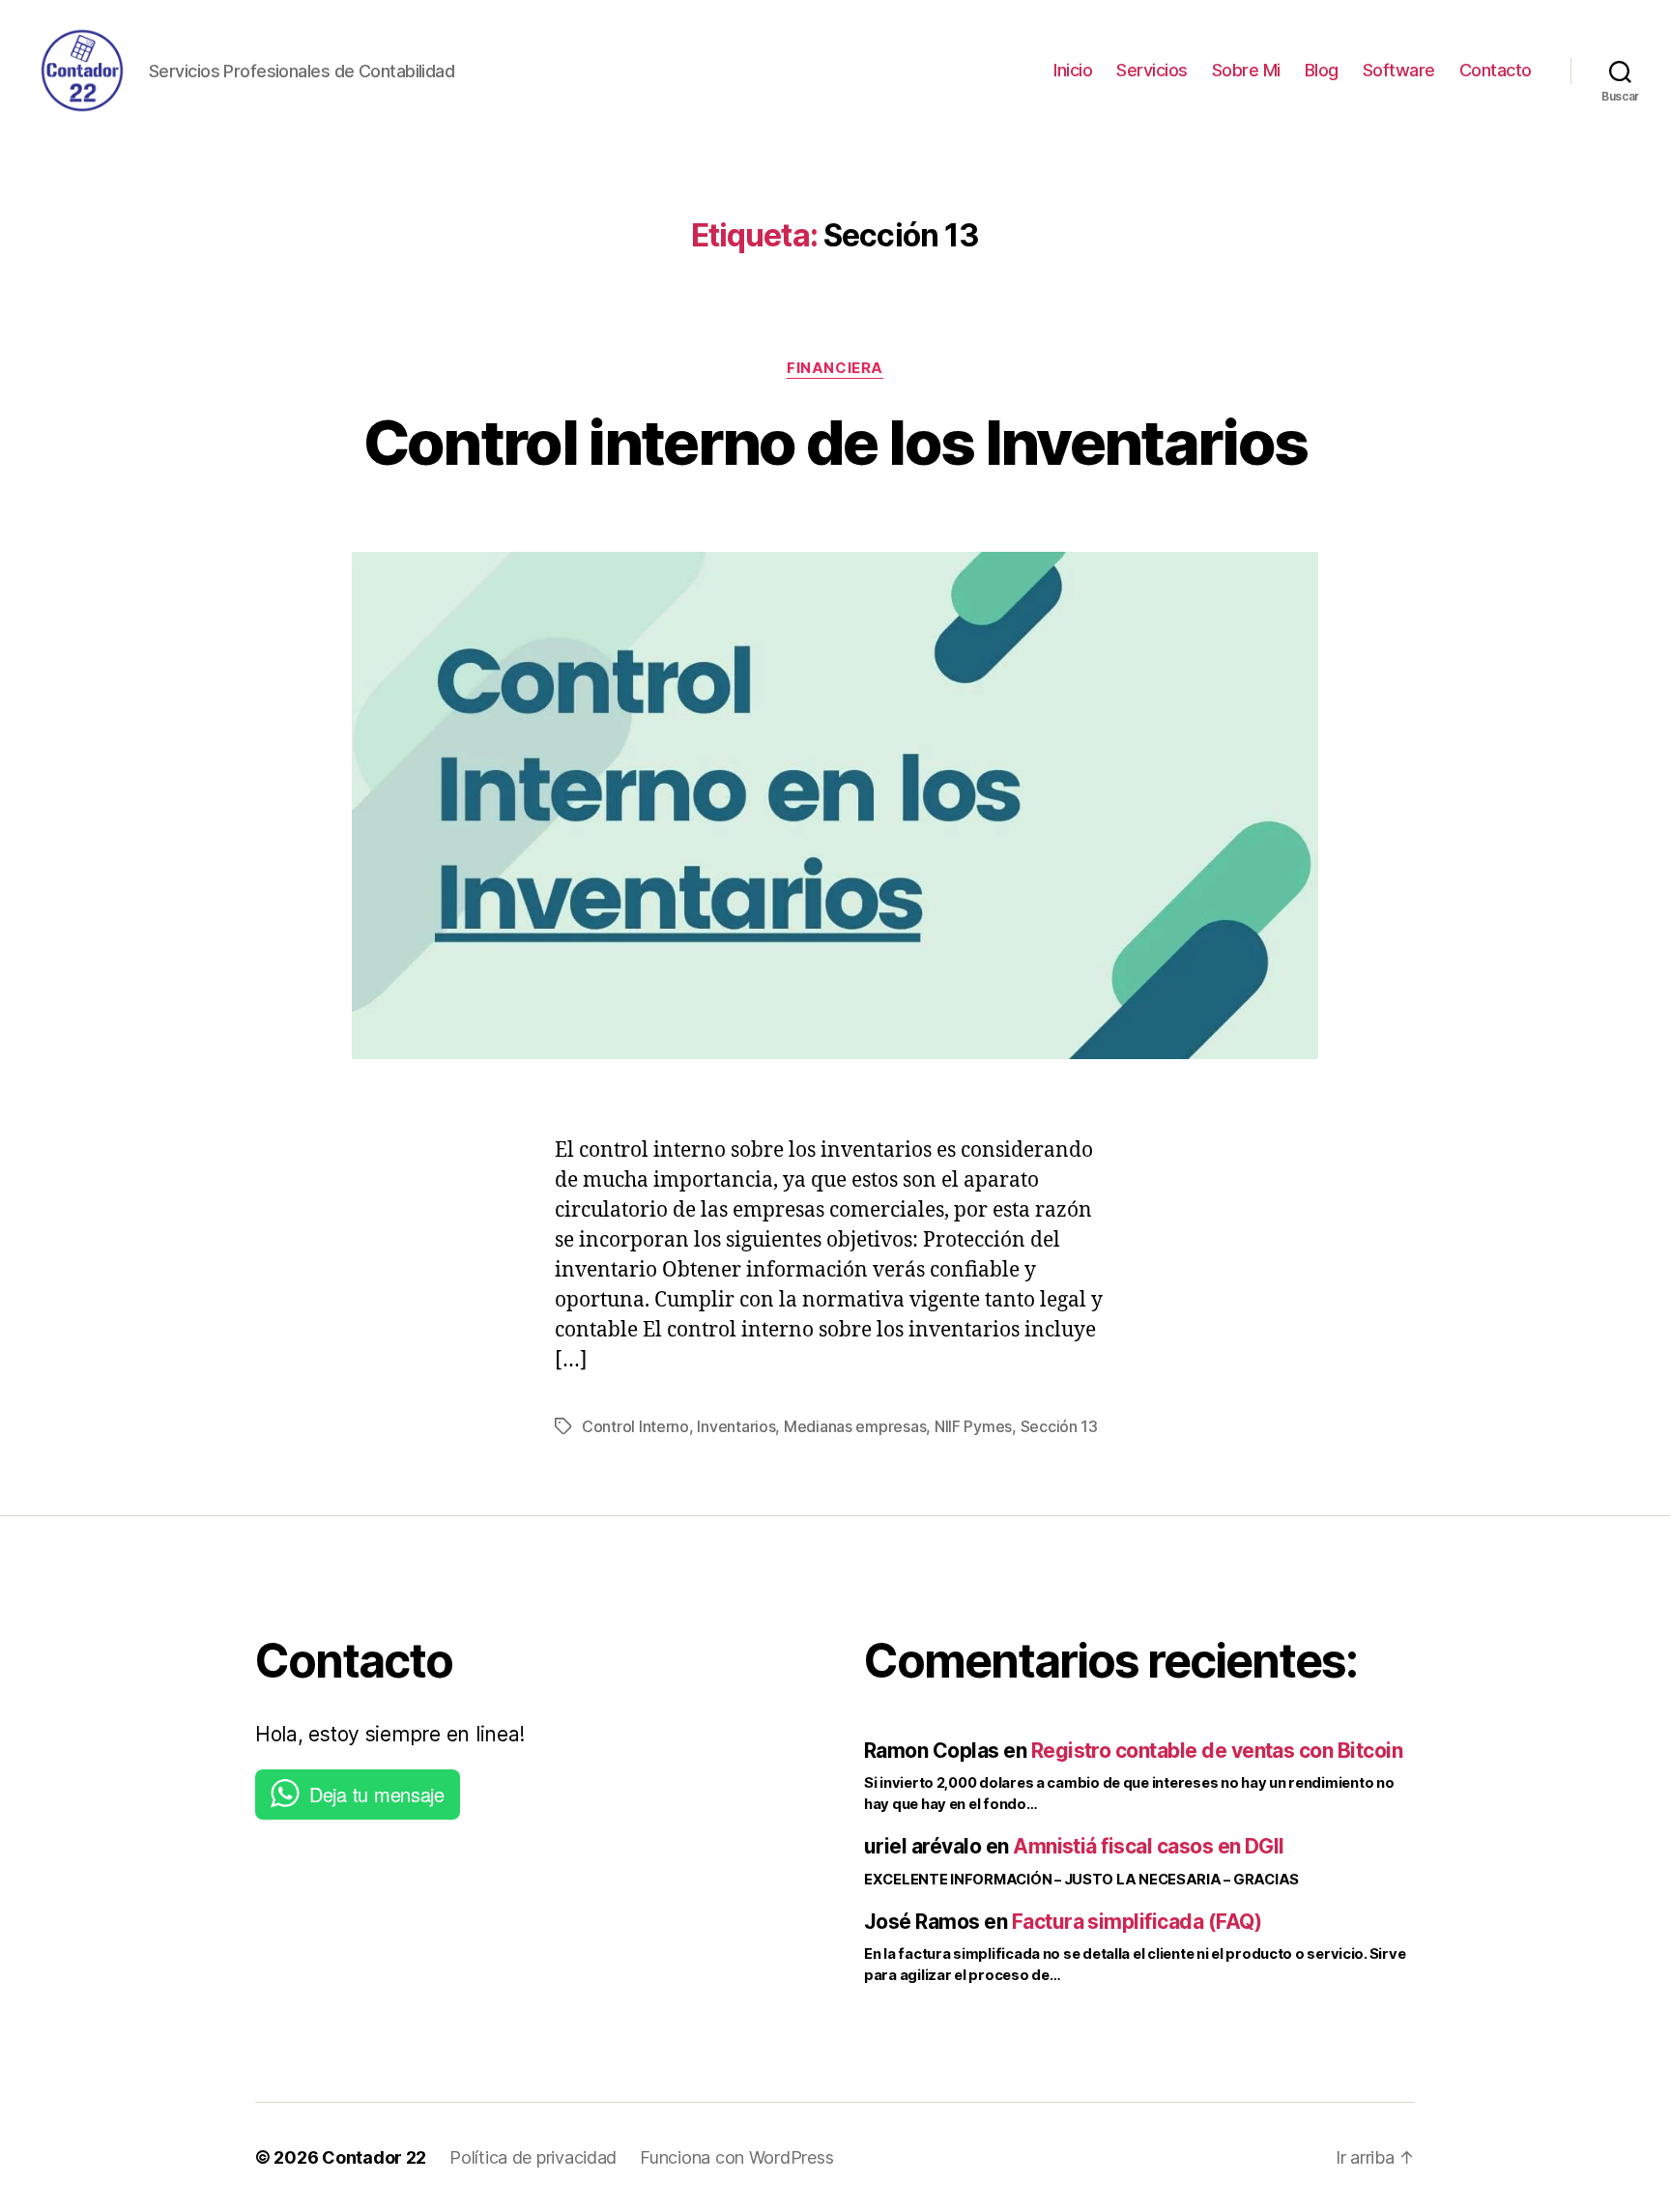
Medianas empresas (855, 1426)
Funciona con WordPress (736, 2157)
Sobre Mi (1246, 70)
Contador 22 (374, 2157)
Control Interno (635, 1426)
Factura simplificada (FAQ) (1137, 1922)
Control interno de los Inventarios (835, 442)
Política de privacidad (533, 2157)
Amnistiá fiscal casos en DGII (1149, 1846)
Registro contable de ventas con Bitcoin (1217, 1751)
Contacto (1496, 70)
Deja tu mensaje (377, 1794)
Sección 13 (1059, 1426)
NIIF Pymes (973, 1426)
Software (1399, 70)
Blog (1322, 70)
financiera (835, 368)
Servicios (1152, 70)
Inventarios (736, 1426)
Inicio (1073, 70)
